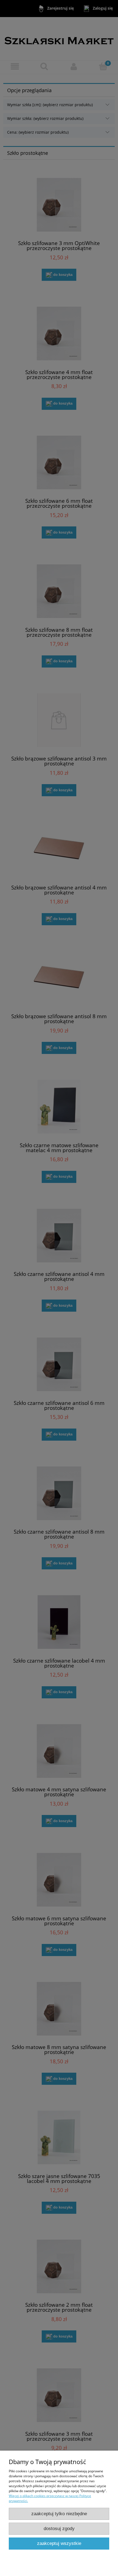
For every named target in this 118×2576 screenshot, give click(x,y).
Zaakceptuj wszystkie (59, 2543)
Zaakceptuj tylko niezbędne (59, 2514)
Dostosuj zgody (59, 2529)
